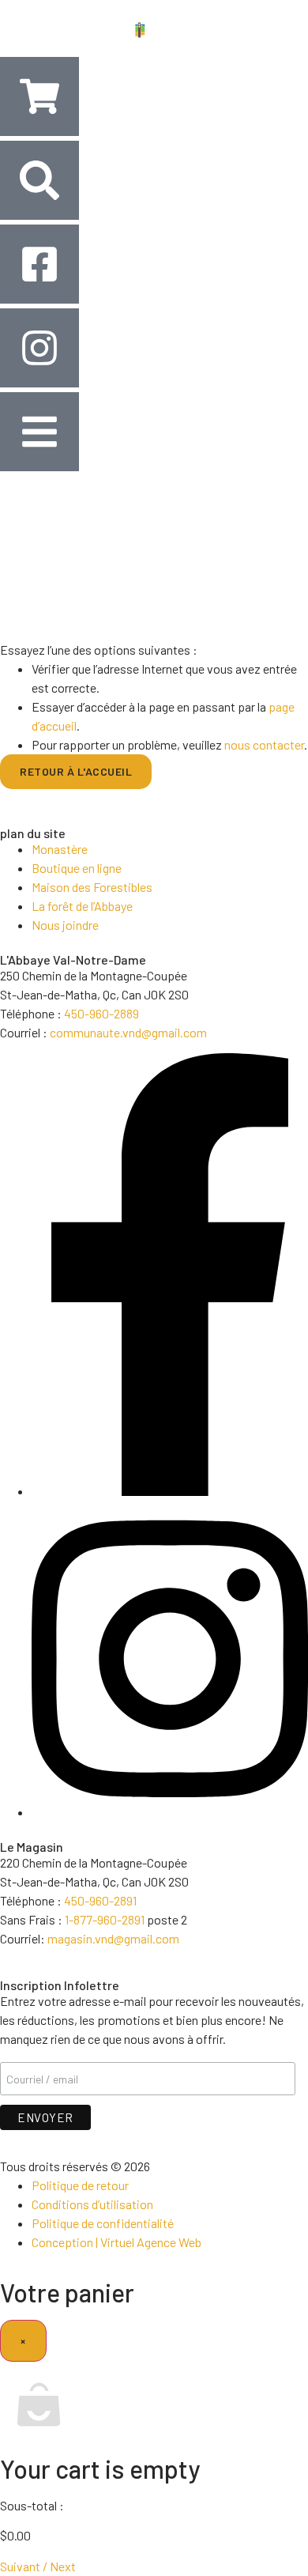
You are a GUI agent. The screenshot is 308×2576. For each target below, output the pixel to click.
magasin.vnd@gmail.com (113, 1938)
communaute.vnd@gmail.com (128, 1032)
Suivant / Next (38, 2566)
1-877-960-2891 (105, 1919)
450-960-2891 (100, 1900)
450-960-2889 (101, 1013)
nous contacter (264, 744)
